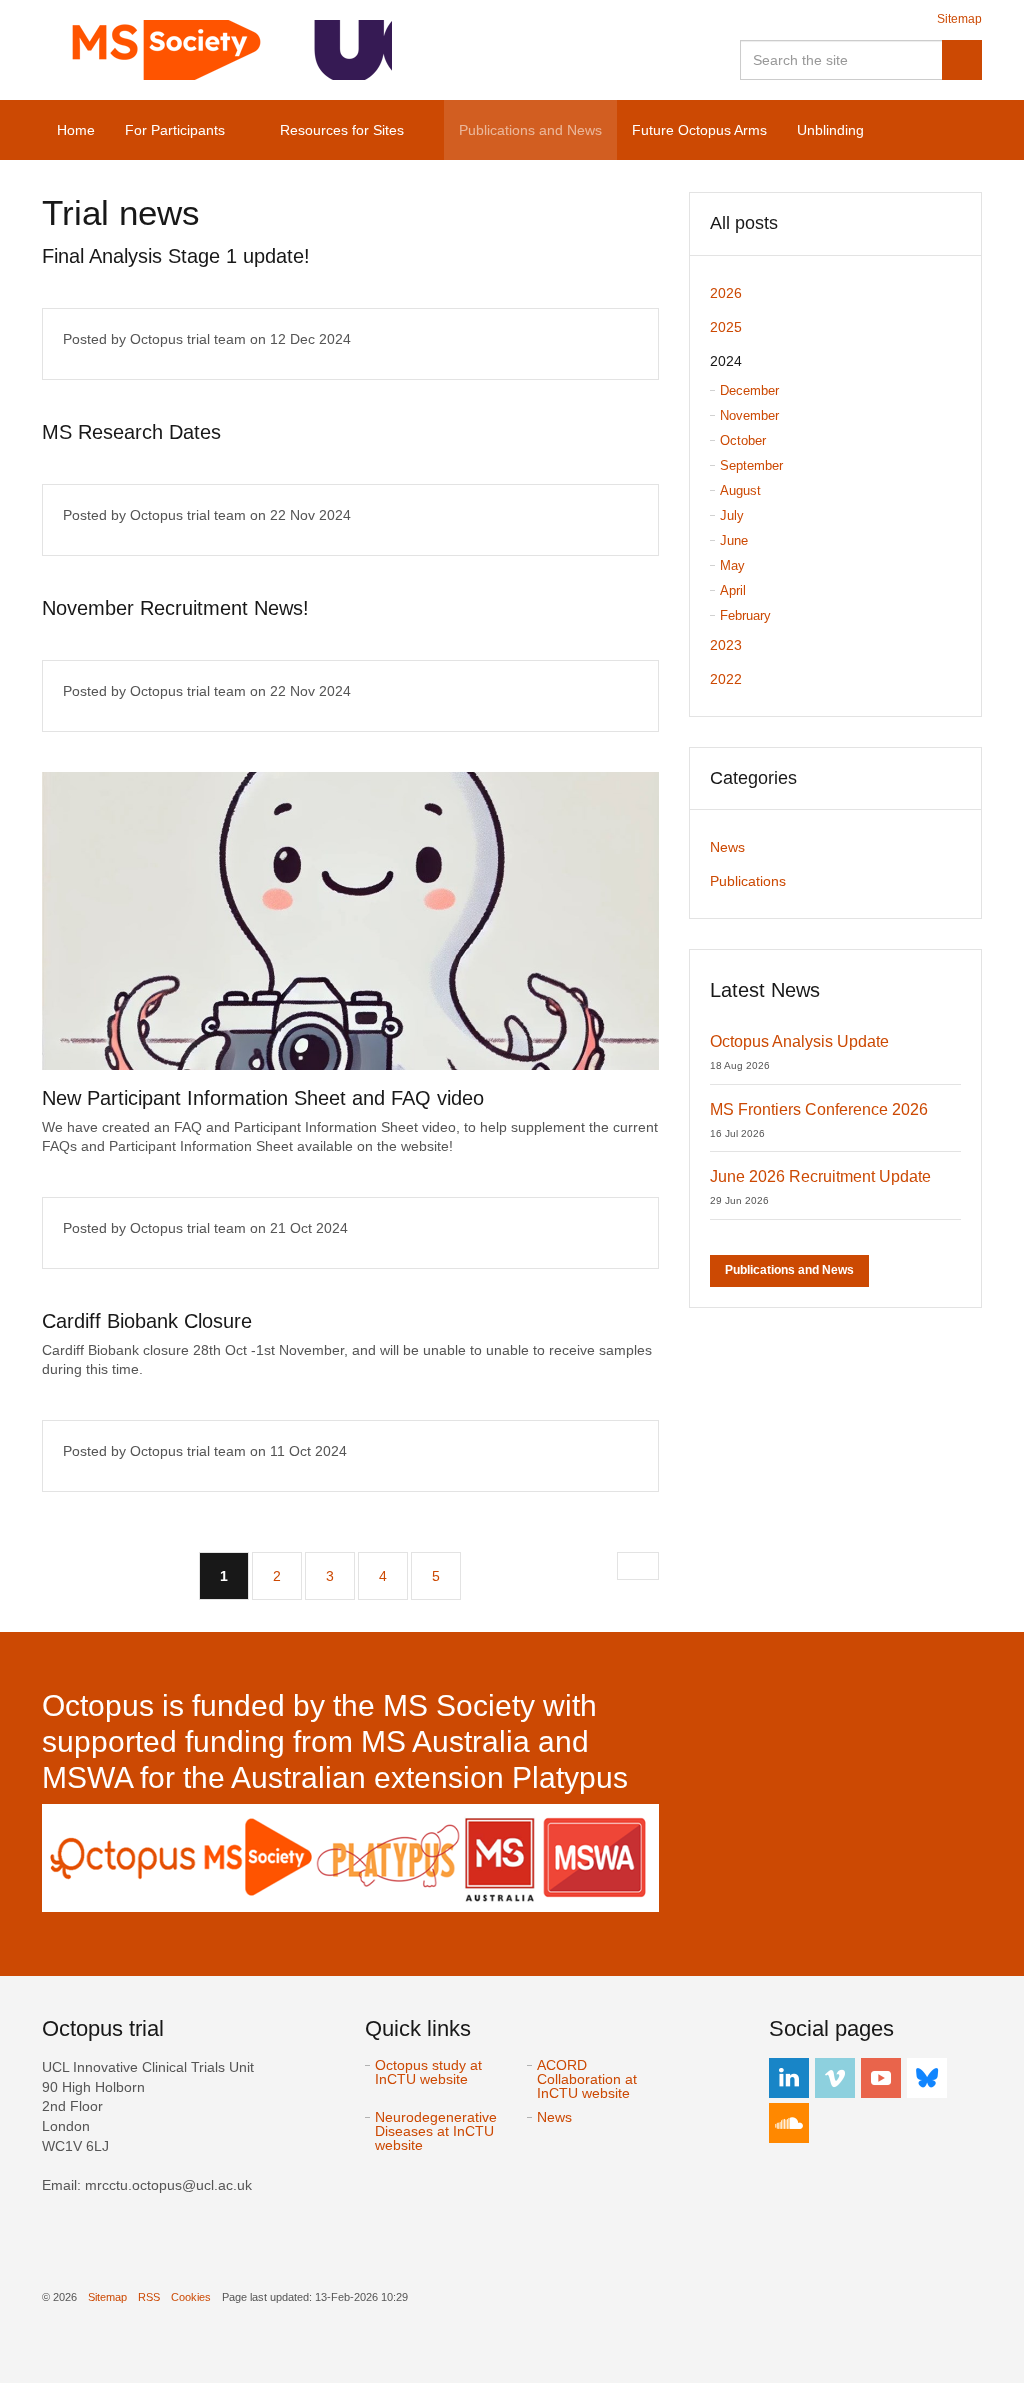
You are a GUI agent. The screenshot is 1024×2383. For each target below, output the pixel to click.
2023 (726, 645)
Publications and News (789, 1270)
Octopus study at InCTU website (428, 2072)
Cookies (191, 2297)
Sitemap (959, 19)
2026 (726, 293)
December (749, 390)
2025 (726, 327)
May (732, 565)
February (745, 615)
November (749, 415)
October (743, 440)
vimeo (835, 2078)
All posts (744, 223)
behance (927, 2078)
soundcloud (789, 2123)
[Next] (638, 1566)
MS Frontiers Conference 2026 (819, 1109)
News (727, 847)
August (740, 490)
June (734, 540)
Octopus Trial (217, 50)
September (751, 465)
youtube (881, 2078)
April (733, 590)
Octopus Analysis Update (799, 1041)
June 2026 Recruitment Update (820, 1176)
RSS (149, 2297)
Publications (748, 881)
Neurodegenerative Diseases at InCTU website (436, 2131)
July (732, 515)
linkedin (789, 2078)
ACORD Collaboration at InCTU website (587, 2079)
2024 (726, 361)
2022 (726, 679)
